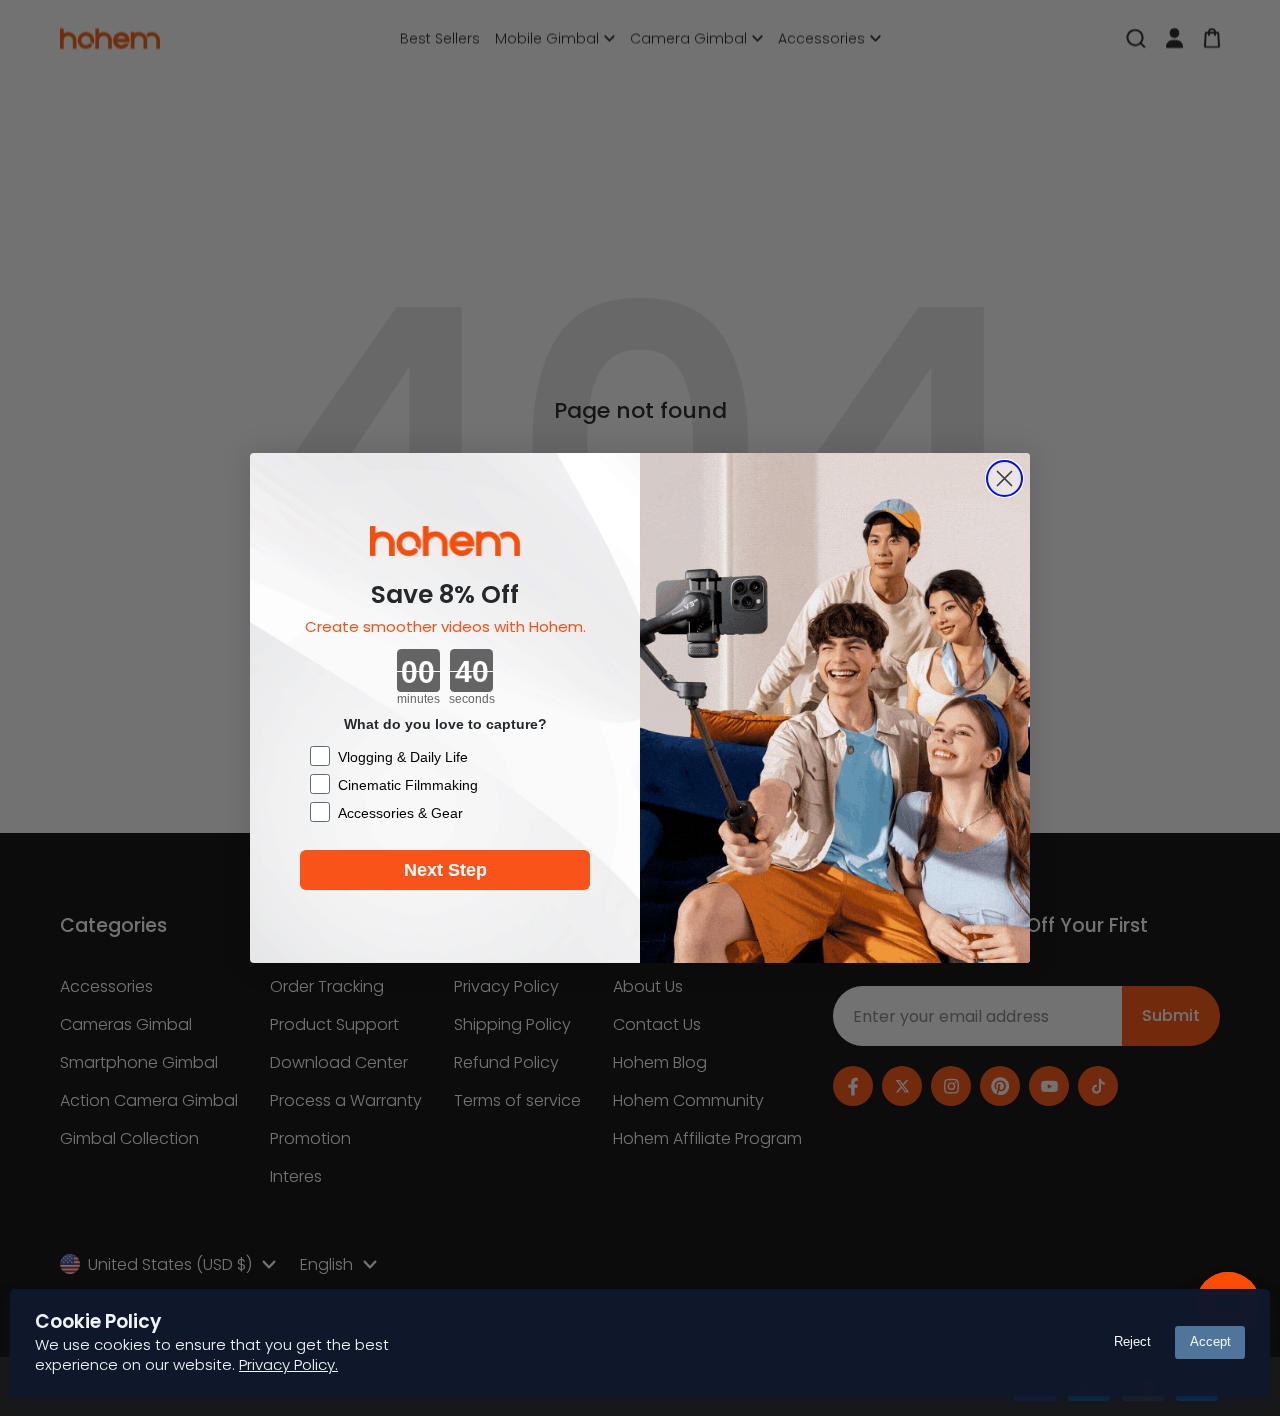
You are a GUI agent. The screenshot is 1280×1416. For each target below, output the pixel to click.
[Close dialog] (1004, 478)
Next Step (445, 870)
